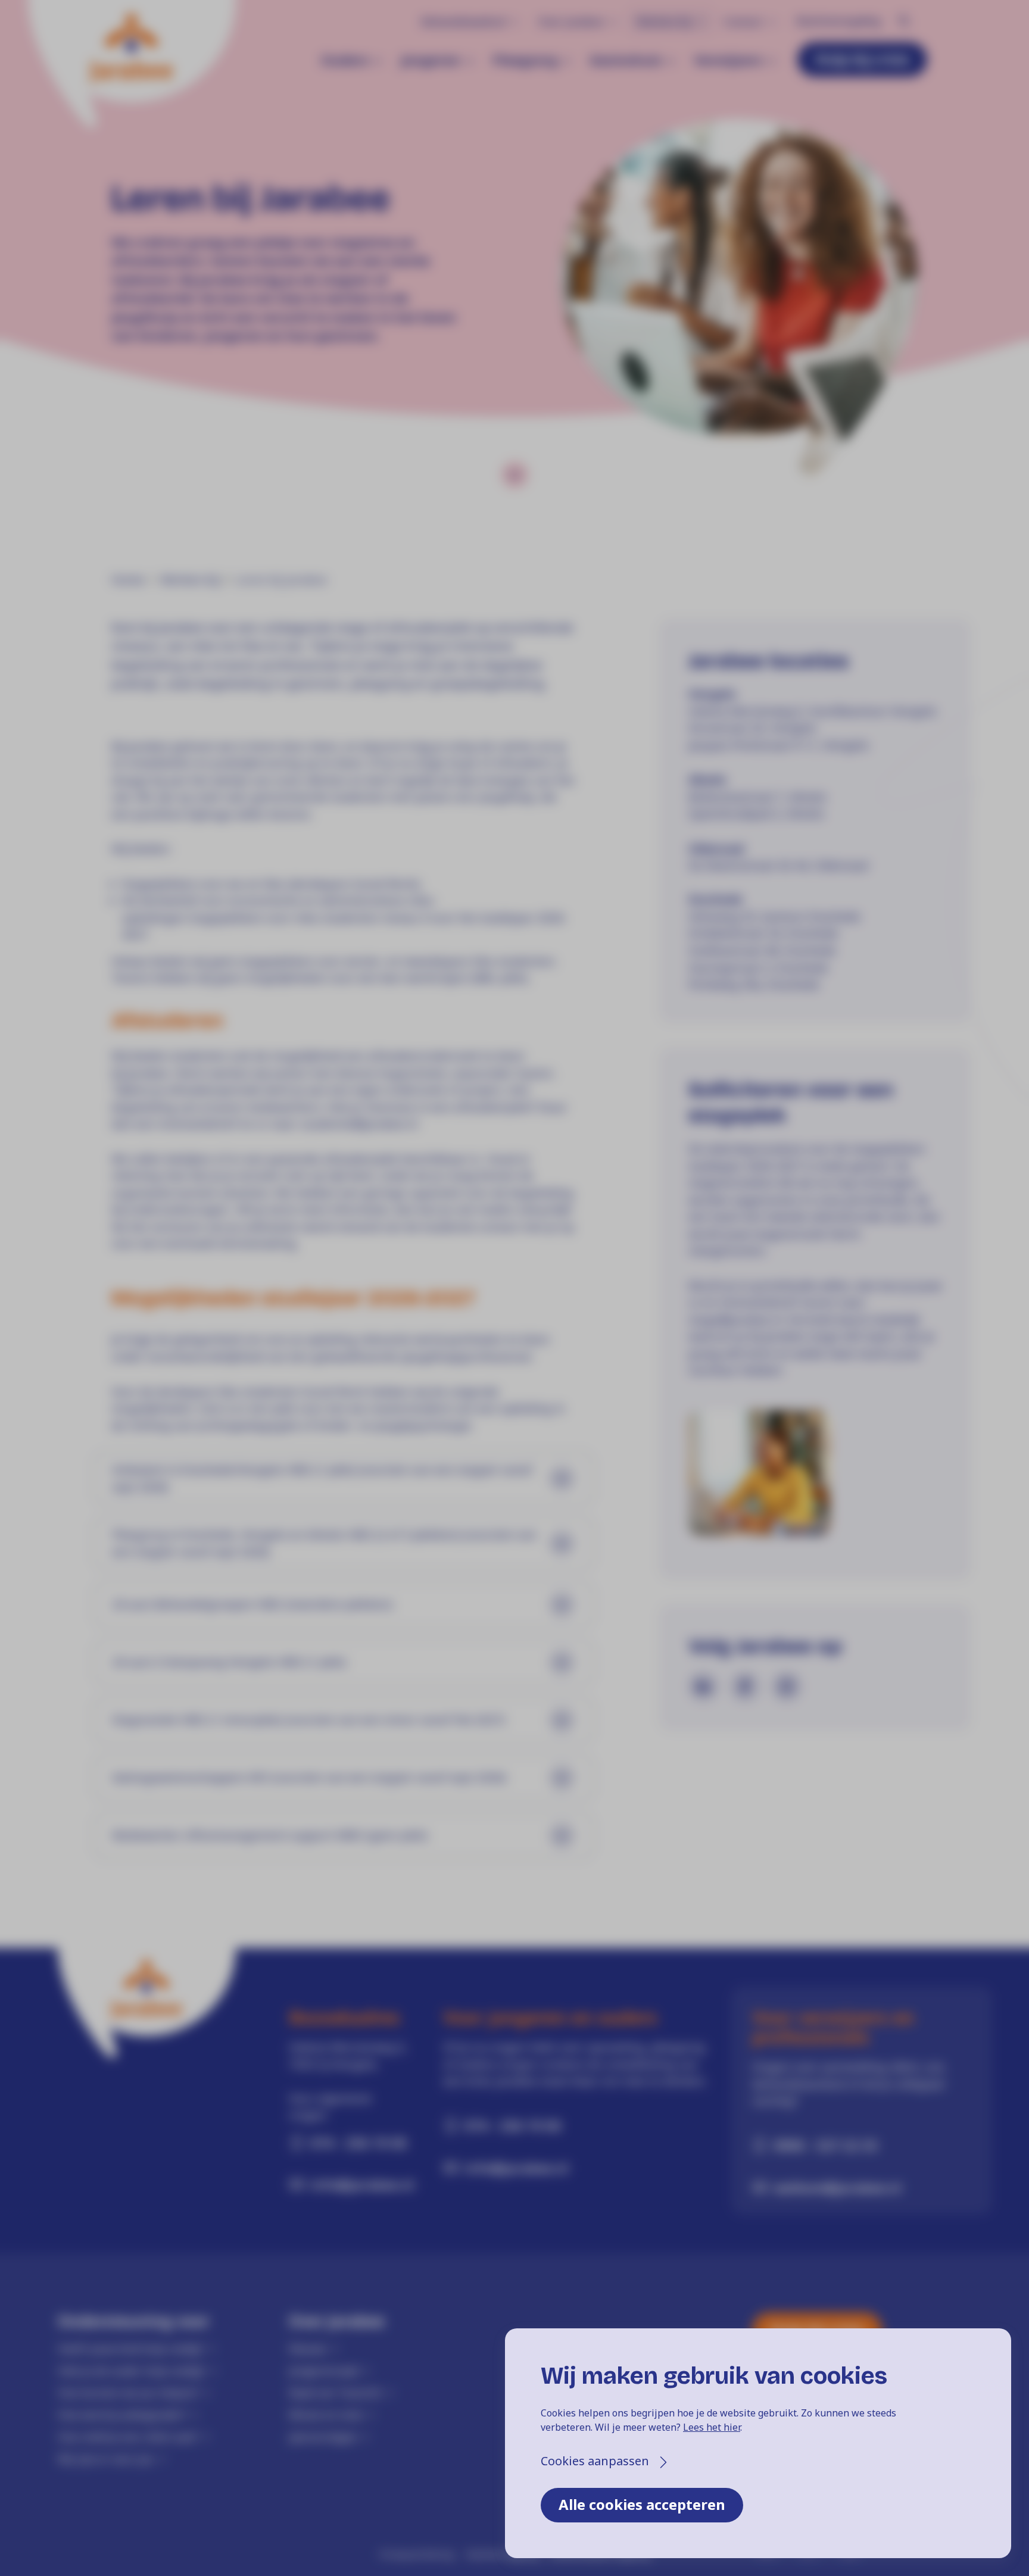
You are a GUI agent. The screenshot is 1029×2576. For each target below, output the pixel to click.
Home (128, 580)
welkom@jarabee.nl (838, 2187)
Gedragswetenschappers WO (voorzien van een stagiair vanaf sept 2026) (309, 1778)
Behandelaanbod (463, 21)
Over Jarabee (571, 21)
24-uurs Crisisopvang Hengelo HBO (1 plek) (229, 1662)
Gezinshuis (626, 60)
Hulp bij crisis (862, 59)
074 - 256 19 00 (358, 2143)
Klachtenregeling (838, 21)
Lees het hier (712, 2427)
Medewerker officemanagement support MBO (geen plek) (270, 1835)
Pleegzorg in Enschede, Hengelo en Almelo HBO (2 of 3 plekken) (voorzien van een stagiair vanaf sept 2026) (324, 1543)
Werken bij (664, 21)
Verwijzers (728, 60)
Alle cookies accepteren (642, 2504)
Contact (743, 21)
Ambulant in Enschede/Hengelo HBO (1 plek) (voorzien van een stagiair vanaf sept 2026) (322, 1479)
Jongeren (431, 60)
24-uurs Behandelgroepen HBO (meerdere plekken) (252, 1604)
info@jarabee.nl (360, 2184)
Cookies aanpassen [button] (595, 2461)
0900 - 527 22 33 (826, 2145)
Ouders (345, 60)
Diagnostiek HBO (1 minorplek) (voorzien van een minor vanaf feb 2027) (308, 1720)
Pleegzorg (525, 60)
